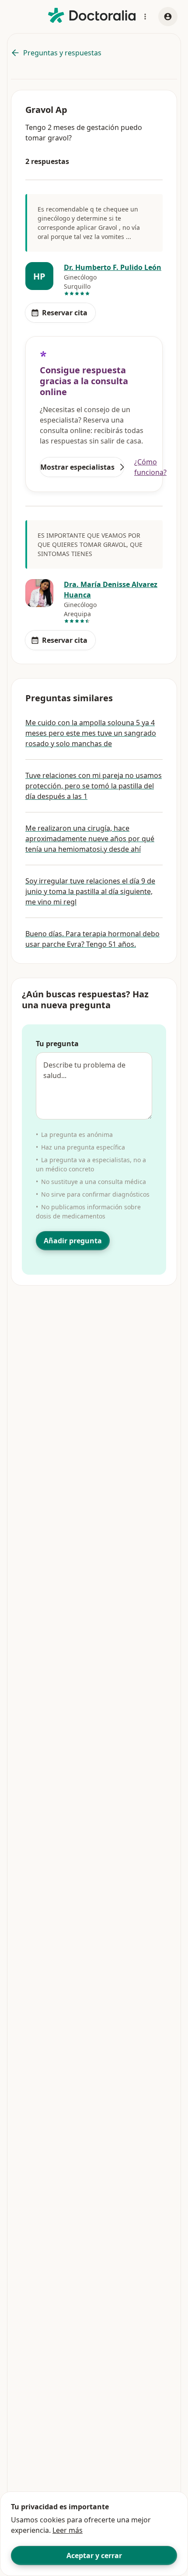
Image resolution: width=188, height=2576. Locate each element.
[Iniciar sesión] (168, 17)
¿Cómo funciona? (150, 467)
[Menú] (145, 17)
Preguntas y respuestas (62, 53)
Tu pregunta (57, 1044)
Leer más (68, 2530)
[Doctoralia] (92, 15)
